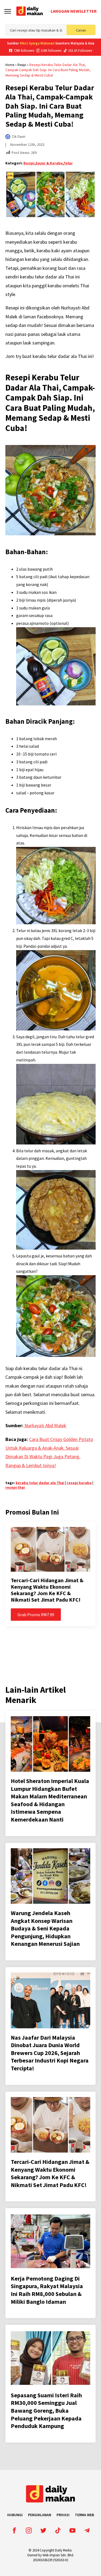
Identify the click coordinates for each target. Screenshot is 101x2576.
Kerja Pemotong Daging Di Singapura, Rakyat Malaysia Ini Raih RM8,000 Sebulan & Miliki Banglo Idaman (47, 2290)
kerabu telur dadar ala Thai (40, 1483)
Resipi (22, 65)
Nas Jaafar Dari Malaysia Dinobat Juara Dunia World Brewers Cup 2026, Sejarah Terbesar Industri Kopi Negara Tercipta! (50, 2053)
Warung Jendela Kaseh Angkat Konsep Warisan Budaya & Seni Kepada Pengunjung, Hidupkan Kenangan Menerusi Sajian (45, 1928)
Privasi (63, 2515)
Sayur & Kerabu (49, 163)
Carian (81, 30)
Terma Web (84, 2515)
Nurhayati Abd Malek (45, 1425)
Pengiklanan (40, 2515)
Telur (68, 163)
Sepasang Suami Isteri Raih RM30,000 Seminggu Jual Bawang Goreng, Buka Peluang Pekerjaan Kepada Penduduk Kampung (46, 2411)
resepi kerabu (79, 1483)
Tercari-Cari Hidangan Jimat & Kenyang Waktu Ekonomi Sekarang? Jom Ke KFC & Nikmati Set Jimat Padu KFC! (47, 1590)
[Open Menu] (8, 11)
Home (10, 65)
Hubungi (15, 2515)
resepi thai (15, 1487)
